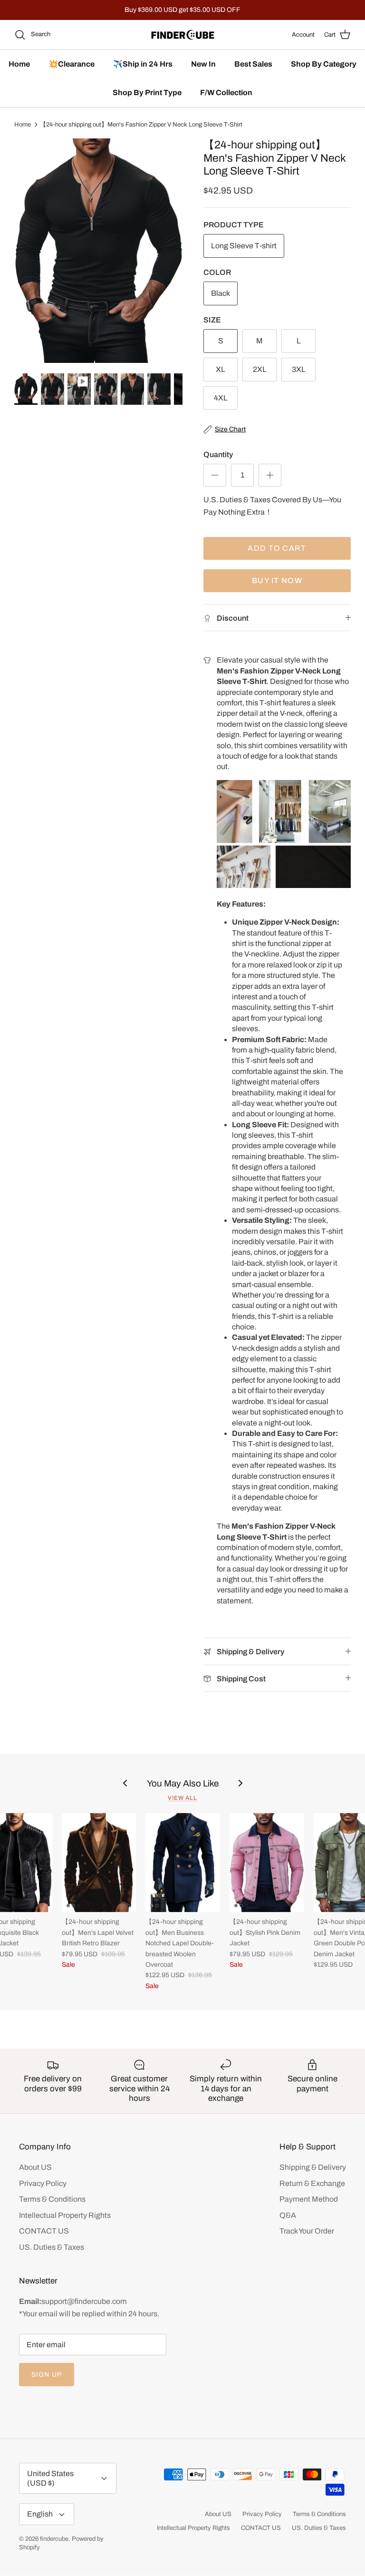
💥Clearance (72, 64)
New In (203, 64)
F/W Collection (226, 93)
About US (35, 2167)
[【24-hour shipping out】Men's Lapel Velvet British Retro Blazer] (99, 1863)
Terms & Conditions (52, 2199)
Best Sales (253, 64)
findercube (54, 2539)
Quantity (218, 454)
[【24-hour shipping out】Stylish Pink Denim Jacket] (267, 1863)
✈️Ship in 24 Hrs (143, 64)
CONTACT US (44, 2231)
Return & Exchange (312, 2183)
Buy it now (277, 581)
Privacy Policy (43, 2183)
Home (19, 64)
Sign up (47, 2375)
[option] (98, 251)
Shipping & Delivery (313, 2167)
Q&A (288, 2215)
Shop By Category (324, 64)
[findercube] (183, 35)
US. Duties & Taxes (52, 2247)
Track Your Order (307, 2231)
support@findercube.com (84, 2301)
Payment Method (309, 2199)
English (40, 2514)
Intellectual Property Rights (65, 2215)
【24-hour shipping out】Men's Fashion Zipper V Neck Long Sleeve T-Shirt (141, 125)
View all (182, 1798)
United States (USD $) (50, 2478)
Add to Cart (277, 548)
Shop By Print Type (147, 93)
